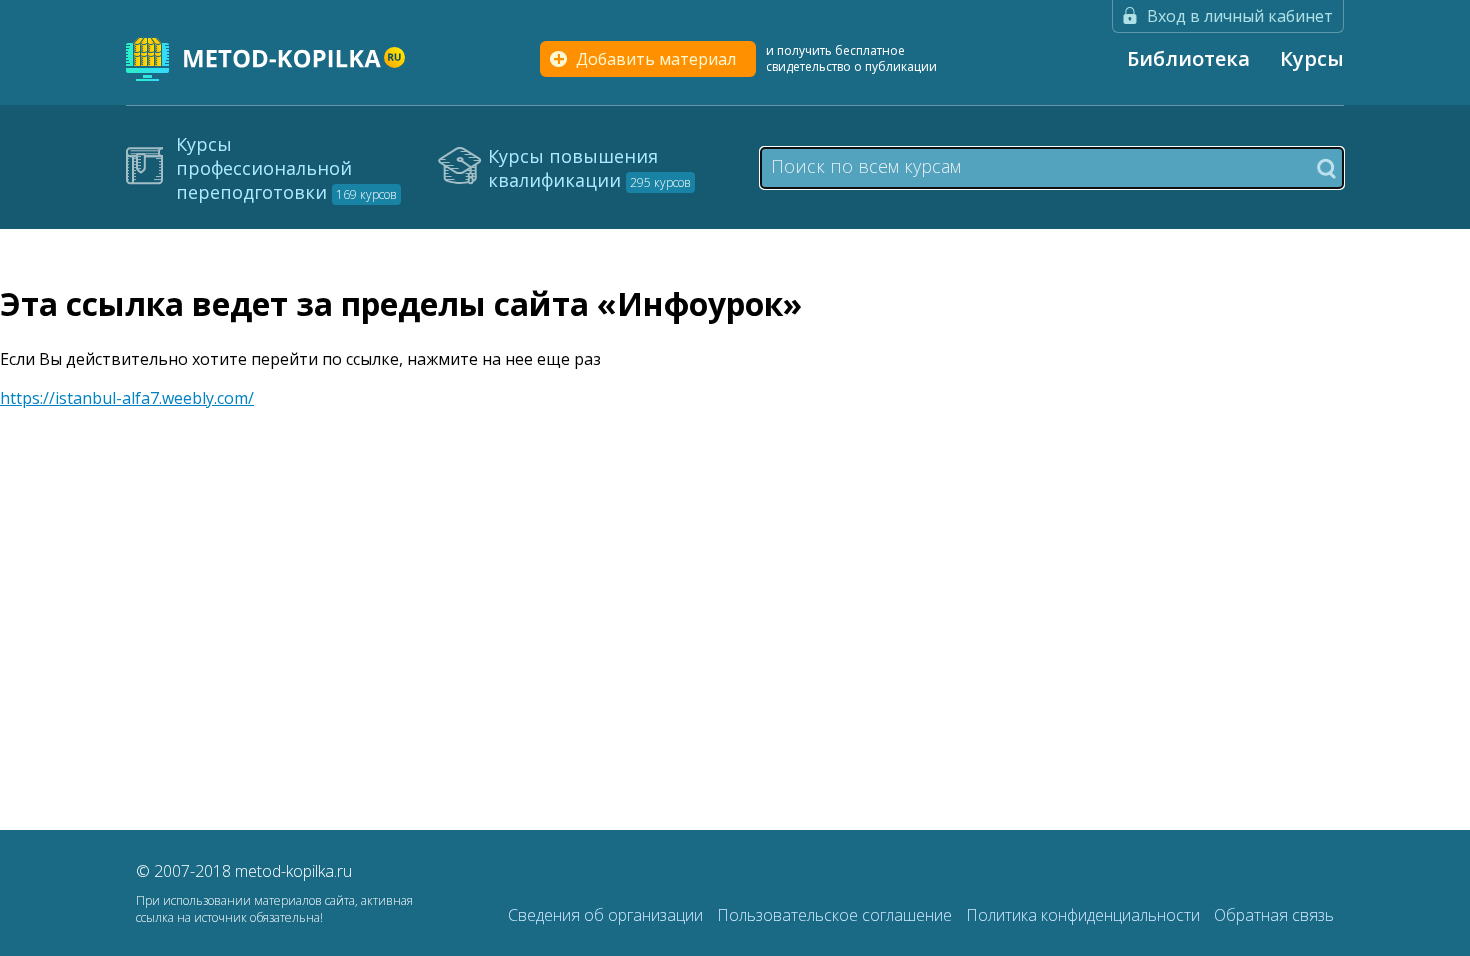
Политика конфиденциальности (1085, 915)
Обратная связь (1274, 915)
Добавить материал (656, 59)
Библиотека (1188, 58)
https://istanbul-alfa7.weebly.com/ (127, 398)
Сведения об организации (607, 915)
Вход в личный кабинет (1240, 16)
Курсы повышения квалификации (589, 168)
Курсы (1312, 58)
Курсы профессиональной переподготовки (286, 168)
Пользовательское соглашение (836, 915)
